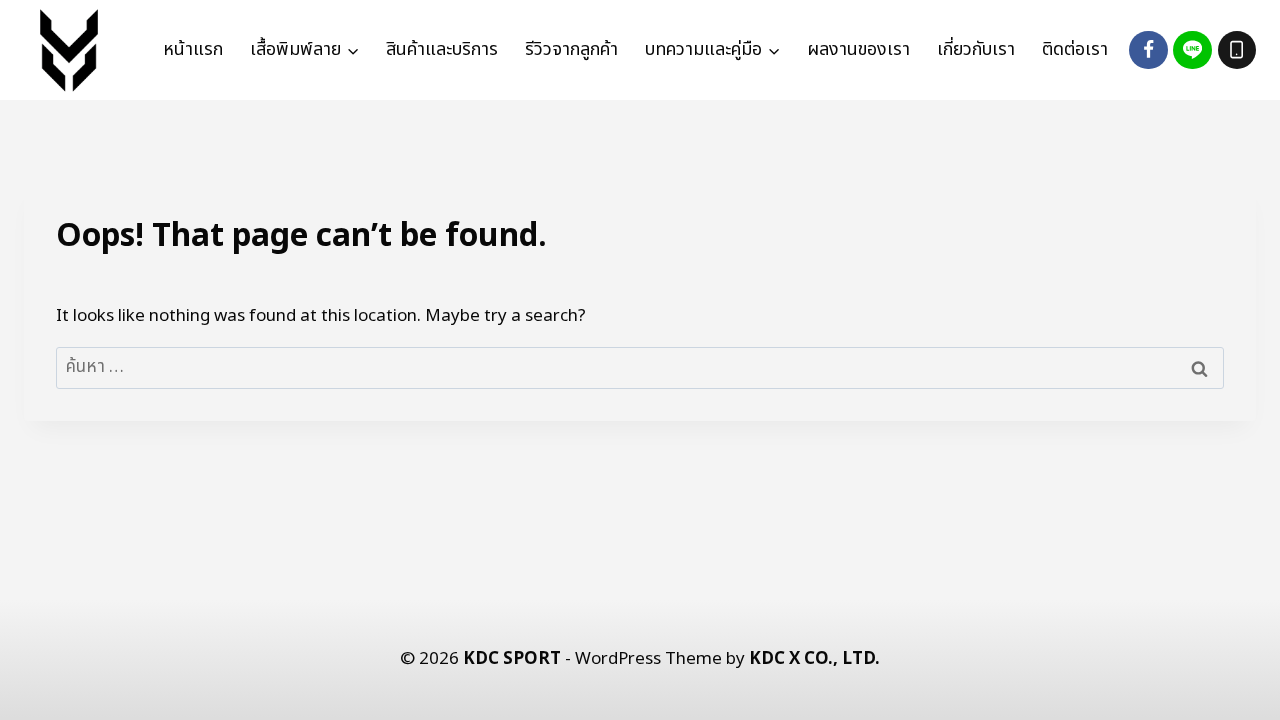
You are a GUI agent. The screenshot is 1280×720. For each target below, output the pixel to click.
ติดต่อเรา (1075, 49)
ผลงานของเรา (858, 49)
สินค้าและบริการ (442, 49)
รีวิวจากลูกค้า (571, 49)
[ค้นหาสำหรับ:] (640, 367)
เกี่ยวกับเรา (976, 49)
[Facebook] (1148, 50)
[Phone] (1237, 50)
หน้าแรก (193, 49)
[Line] (1192, 50)
